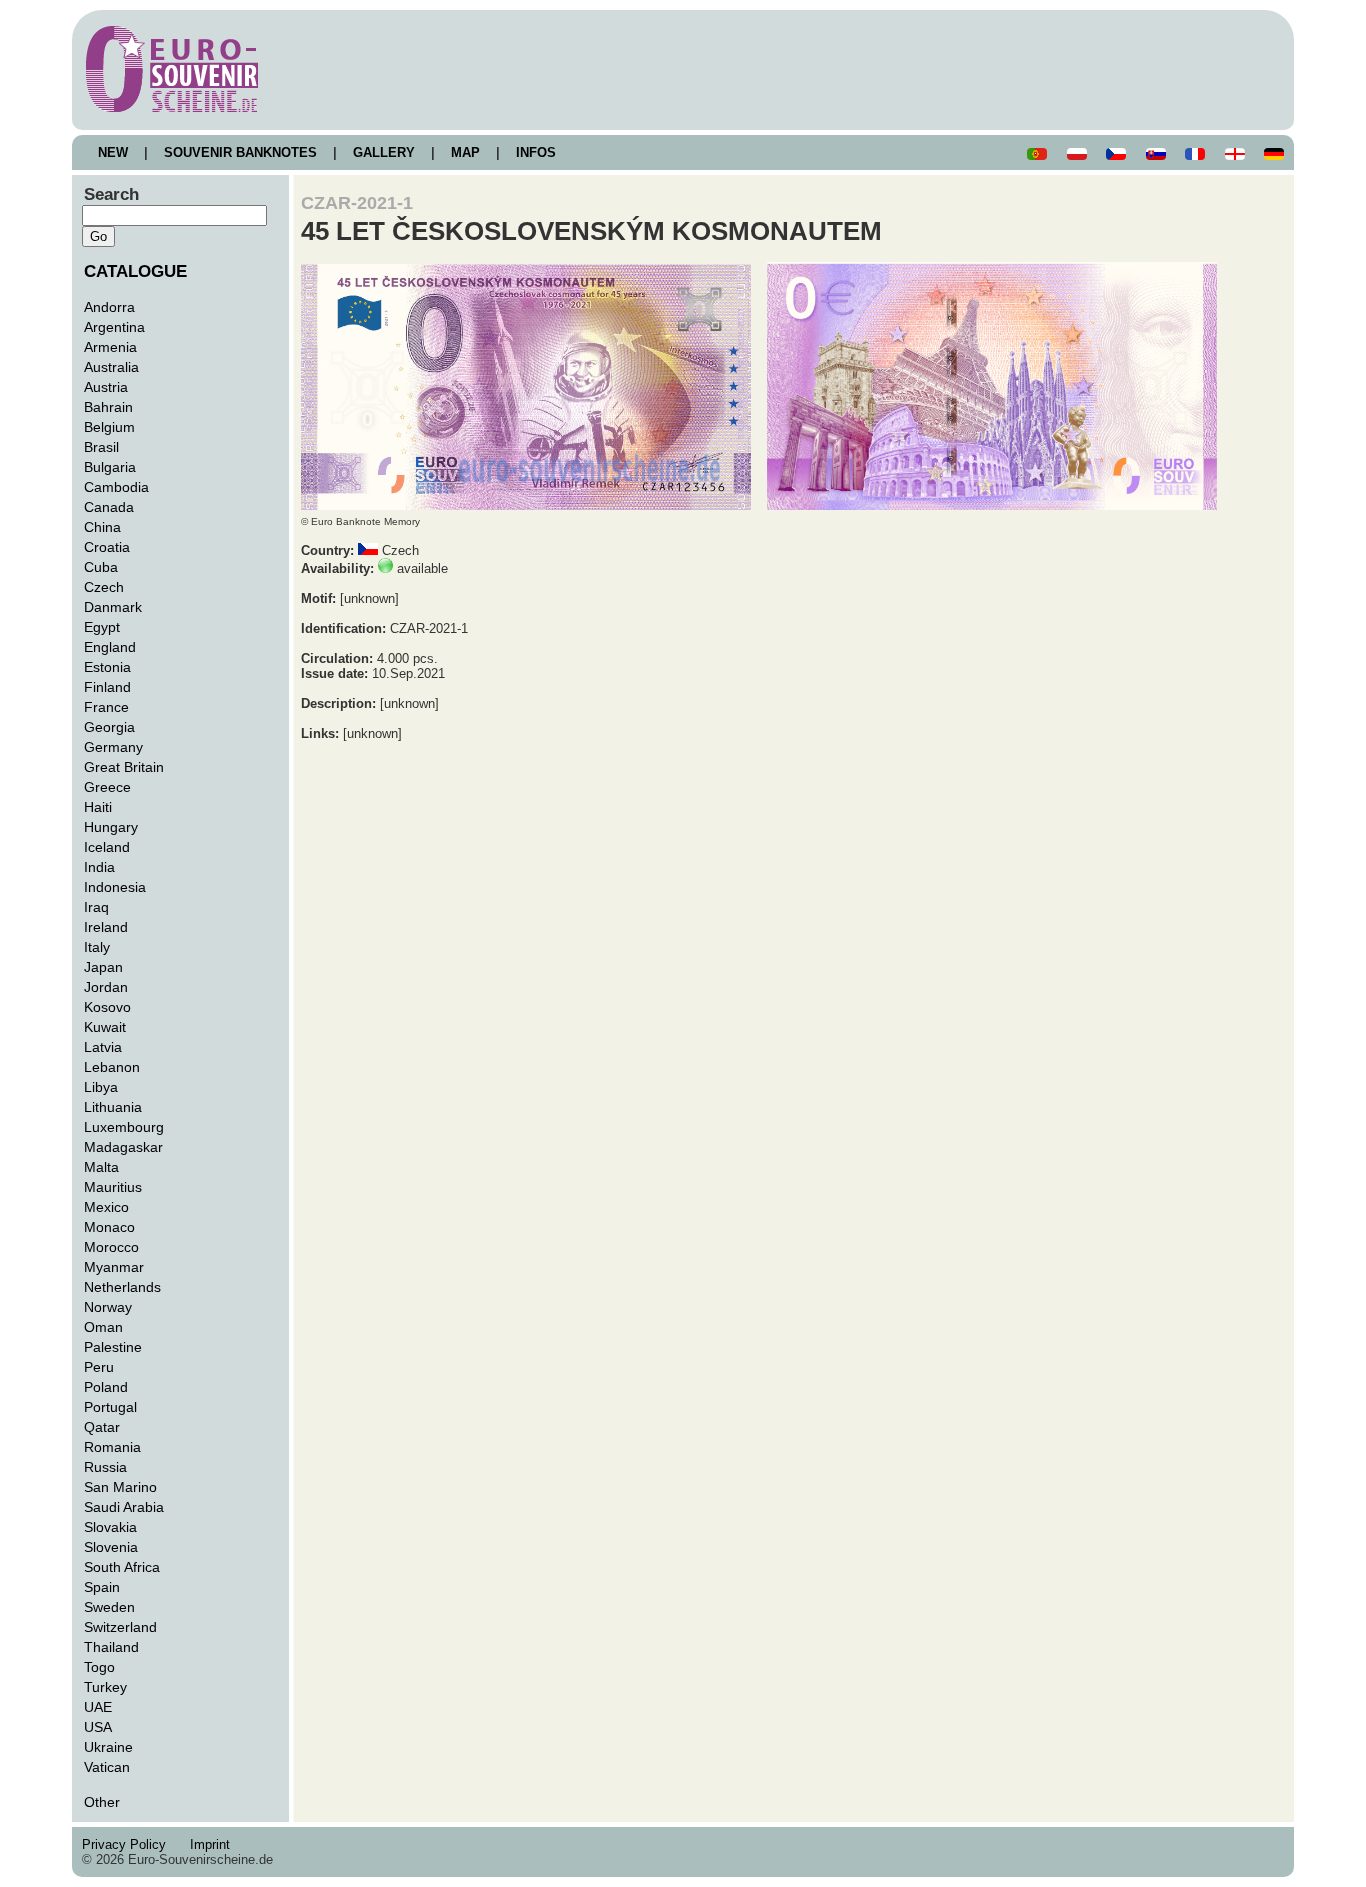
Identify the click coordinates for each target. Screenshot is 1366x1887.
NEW (113, 152)
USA (98, 1727)
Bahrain (108, 407)
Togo (99, 1667)
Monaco (109, 1227)
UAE (98, 1707)
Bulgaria (110, 467)
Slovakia (110, 1527)
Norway (108, 1307)
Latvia (103, 1047)
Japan (103, 967)
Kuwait (105, 1027)
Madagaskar (123, 1147)
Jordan (106, 987)
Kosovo (107, 1007)
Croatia (107, 547)
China (102, 527)
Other (102, 1802)
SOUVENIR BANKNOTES (240, 152)
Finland (107, 687)
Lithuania (113, 1107)
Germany (113, 747)
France (106, 707)
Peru (99, 1367)
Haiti (98, 807)
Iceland (107, 847)
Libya (101, 1087)
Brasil (101, 447)
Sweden (109, 1607)
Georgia (109, 727)
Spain (102, 1587)
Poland (106, 1387)
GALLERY (384, 152)
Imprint (214, 1844)
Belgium (109, 427)
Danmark (113, 607)
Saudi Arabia (124, 1507)
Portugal (110, 1407)
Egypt (102, 627)
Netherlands (122, 1287)
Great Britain (124, 767)
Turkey (105, 1687)
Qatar (102, 1427)
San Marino (120, 1487)
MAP (465, 152)
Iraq (96, 907)
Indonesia (115, 887)
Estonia (107, 667)
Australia (111, 367)
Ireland (106, 927)
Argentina (114, 327)
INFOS (536, 152)
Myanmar (114, 1267)
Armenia (110, 347)
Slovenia (111, 1547)
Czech (104, 587)
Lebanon (112, 1067)
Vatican (107, 1767)
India (99, 867)
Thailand (111, 1647)
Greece (107, 787)
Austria (106, 387)
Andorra (109, 307)
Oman (103, 1327)
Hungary (111, 827)
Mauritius (113, 1187)
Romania (112, 1447)
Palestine (113, 1347)
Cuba (101, 567)
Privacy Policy (130, 1844)
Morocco (111, 1247)
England (110, 647)
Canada (109, 507)
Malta (101, 1167)
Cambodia (116, 487)
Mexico (106, 1207)
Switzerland (120, 1627)
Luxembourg (124, 1127)
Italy (97, 947)
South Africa (122, 1567)
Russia (105, 1467)
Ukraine (108, 1747)
